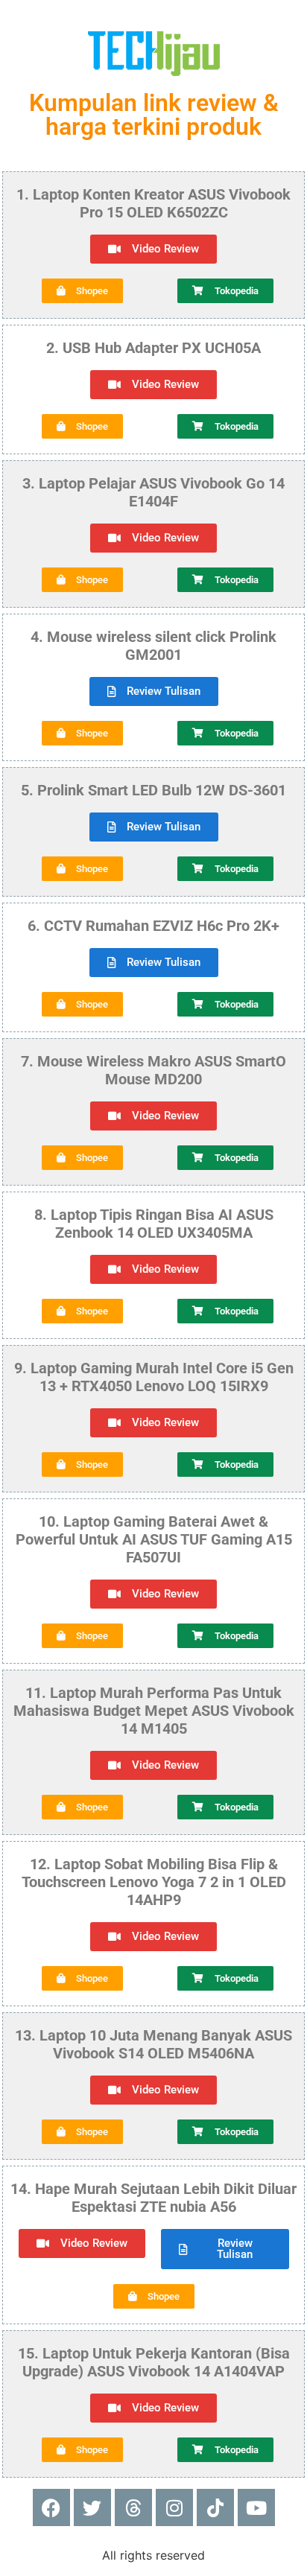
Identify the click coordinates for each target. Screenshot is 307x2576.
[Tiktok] (215, 2507)
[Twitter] (92, 2507)
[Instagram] (174, 2507)
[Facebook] (51, 2507)
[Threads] (133, 2507)
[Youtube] (256, 2507)
